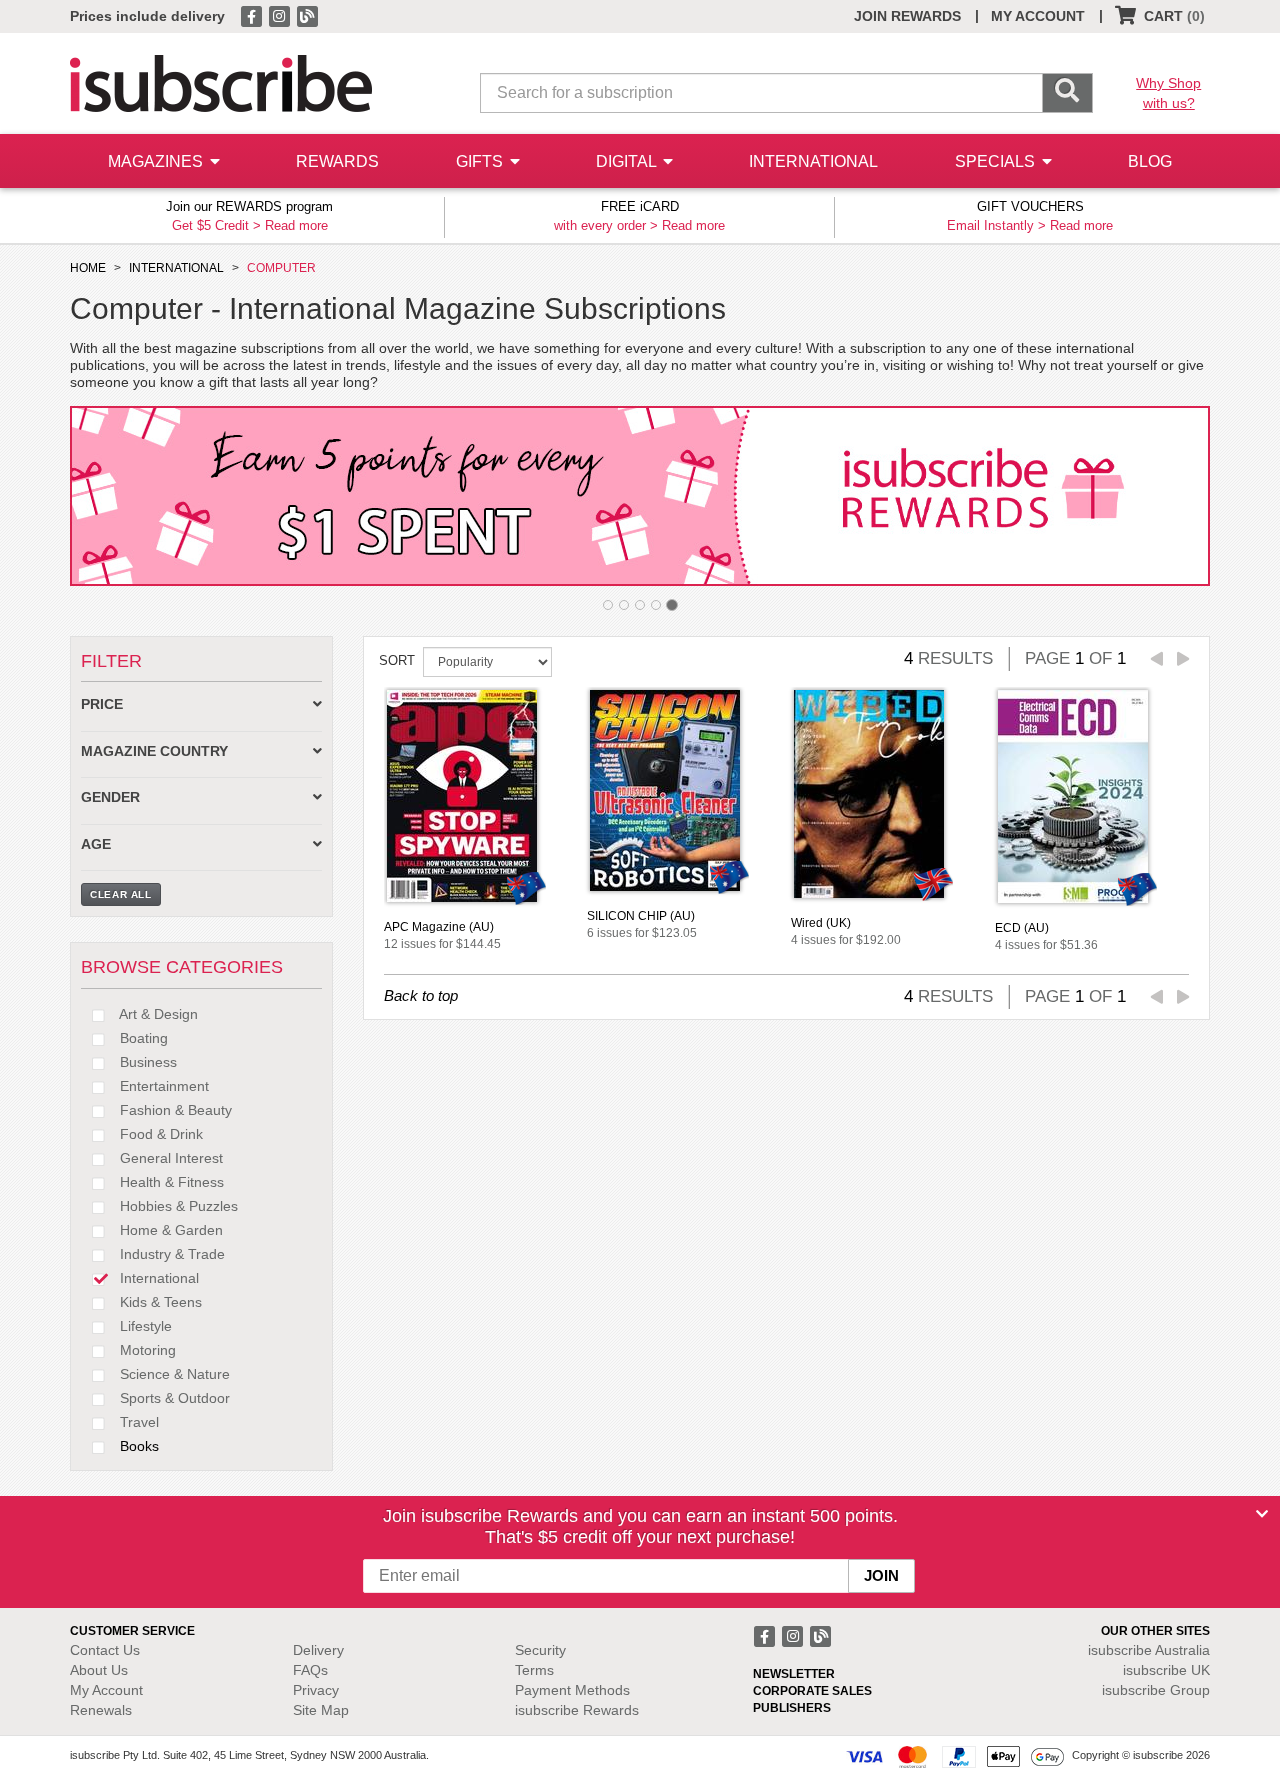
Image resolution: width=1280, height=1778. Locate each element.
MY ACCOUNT (1038, 16)
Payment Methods (572, 1690)
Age (96, 844)
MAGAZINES (157, 161)
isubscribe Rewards (577, 1710)
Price (102, 704)
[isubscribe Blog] (307, 15)
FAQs (310, 1670)
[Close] (1262, 1514)
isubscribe (1149, 1650)
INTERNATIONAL (813, 161)
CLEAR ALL (121, 894)
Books (137, 1446)
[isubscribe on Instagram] (281, 15)
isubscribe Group (1156, 1690)
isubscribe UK (1166, 1670)
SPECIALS (997, 161)
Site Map (321, 1710)
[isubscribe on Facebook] (253, 15)
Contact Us (105, 1650)
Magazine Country (154, 751)
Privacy (316, 1690)
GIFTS (481, 161)
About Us (99, 1670)
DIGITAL (628, 161)
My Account (106, 1690)
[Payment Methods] (955, 1756)
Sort (397, 660)
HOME (88, 268)
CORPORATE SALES (812, 1691)
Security (540, 1650)
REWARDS (337, 161)
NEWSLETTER (794, 1674)
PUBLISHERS (792, 1708)
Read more (296, 225)
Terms (534, 1670)
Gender (110, 797)
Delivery (318, 1650)
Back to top (421, 995)
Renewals (101, 1710)
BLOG (1150, 161)
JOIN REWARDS (907, 16)
